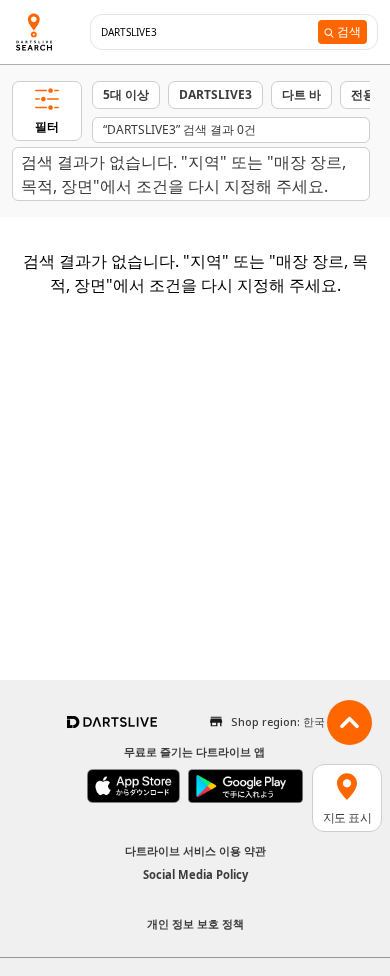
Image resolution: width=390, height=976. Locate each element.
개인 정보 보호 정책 (195, 923)
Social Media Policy (195, 874)
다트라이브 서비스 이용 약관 (195, 850)
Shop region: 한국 (278, 721)
